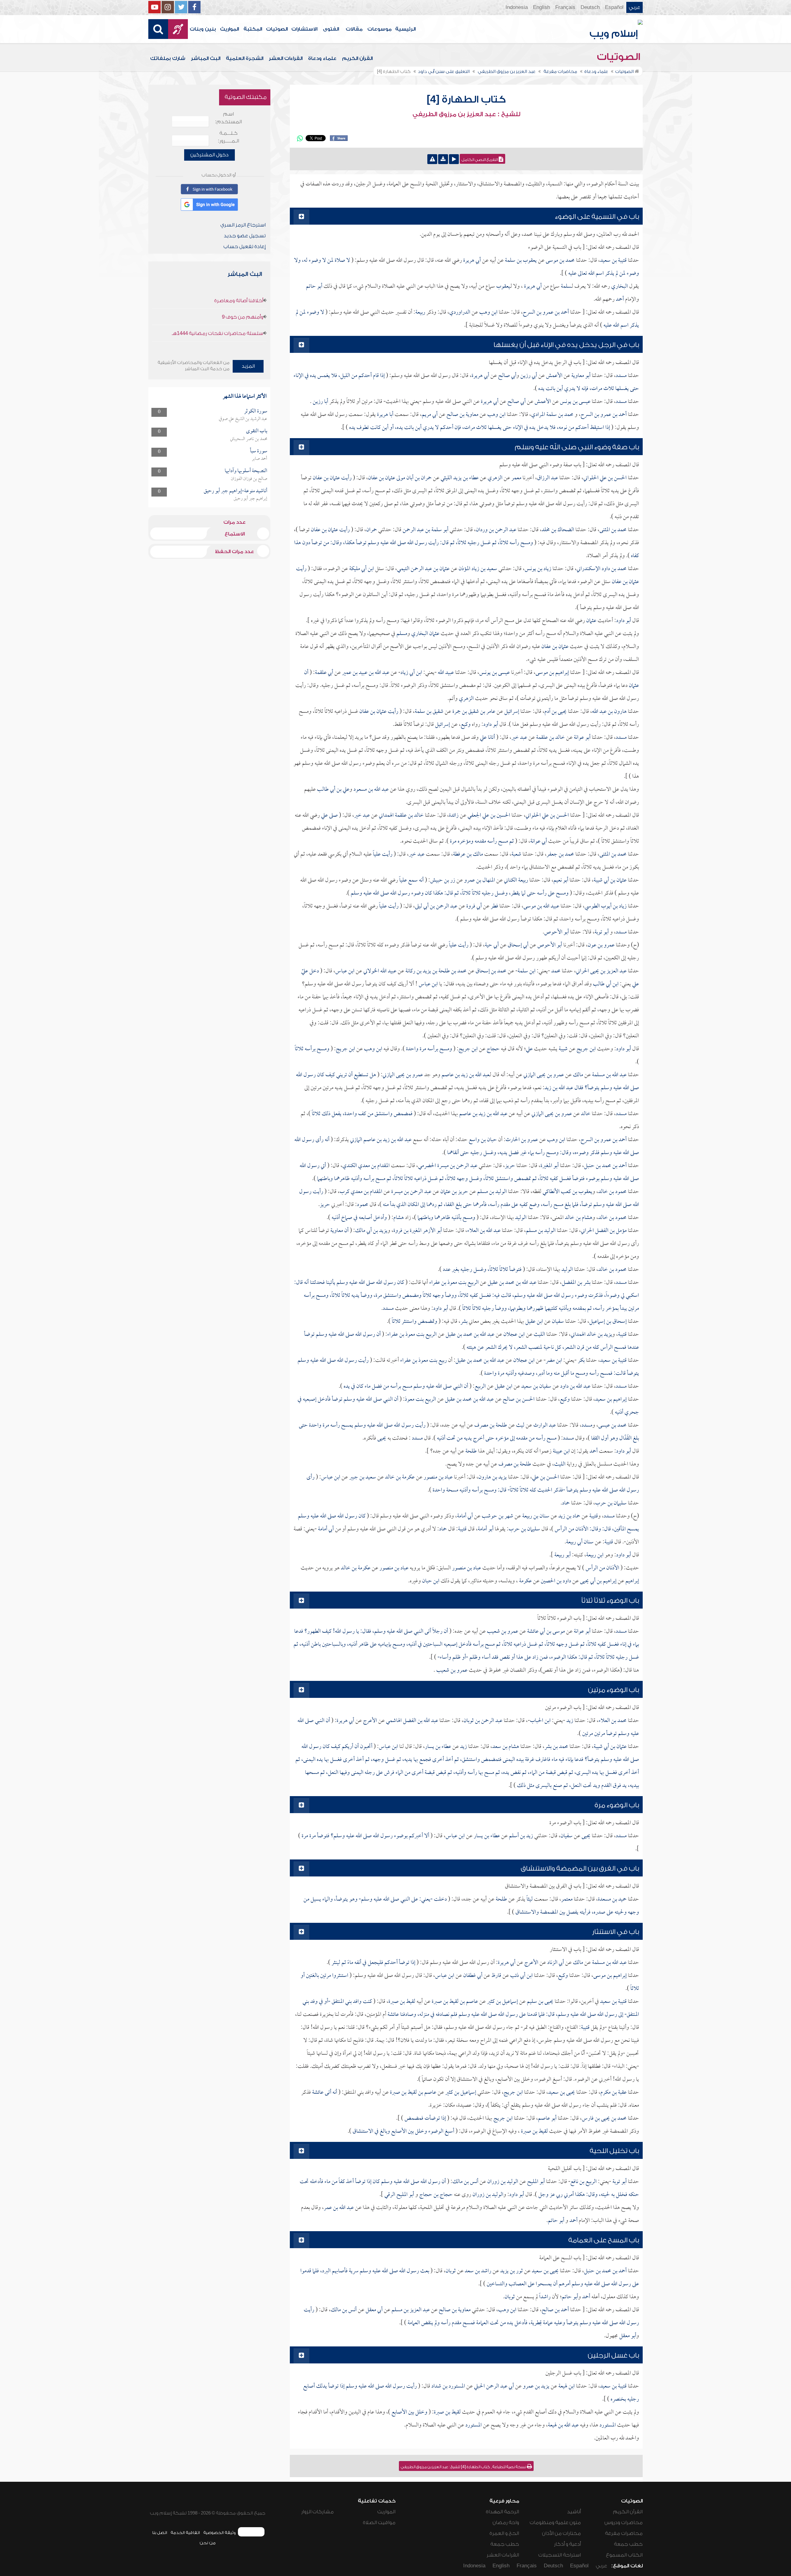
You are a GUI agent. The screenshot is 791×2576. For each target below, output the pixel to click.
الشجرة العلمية (245, 58)
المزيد (248, 366)
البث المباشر (206, 58)
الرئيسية (405, 29)
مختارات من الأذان (561, 2533)
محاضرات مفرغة (624, 2533)
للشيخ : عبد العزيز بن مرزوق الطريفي (466, 114)
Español (614, 7)
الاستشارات (304, 29)
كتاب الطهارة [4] (466, 99)
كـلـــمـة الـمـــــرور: (228, 137)
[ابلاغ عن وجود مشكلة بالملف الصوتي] (432, 159)
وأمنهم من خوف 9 (243, 317)
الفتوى (331, 29)
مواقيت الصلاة (379, 2523)
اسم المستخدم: (228, 118)
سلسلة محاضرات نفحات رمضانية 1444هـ (218, 333)
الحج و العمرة (504, 2533)
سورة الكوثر (256, 411)
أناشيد (574, 2512)
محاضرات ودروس (624, 2523)
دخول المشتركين (209, 155)
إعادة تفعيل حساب (245, 247)
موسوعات (379, 29)
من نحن (208, 2543)
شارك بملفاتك (168, 58)
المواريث (229, 29)
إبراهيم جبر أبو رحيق (250, 499)
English (541, 7)
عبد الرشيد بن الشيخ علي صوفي (243, 419)
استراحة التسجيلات (560, 2555)
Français (565, 7)
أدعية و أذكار (567, 2544)
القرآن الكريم (357, 58)
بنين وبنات (203, 29)
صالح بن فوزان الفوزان (249, 479)
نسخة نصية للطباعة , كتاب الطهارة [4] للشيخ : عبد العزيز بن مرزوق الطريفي (464, 2467)
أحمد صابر (260, 459)
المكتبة (253, 29)
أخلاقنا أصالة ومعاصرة (239, 301)
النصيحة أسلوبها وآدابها (246, 471)
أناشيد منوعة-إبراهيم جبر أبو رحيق (235, 491)
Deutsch (590, 7)
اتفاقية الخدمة (185, 2533)
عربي (634, 7)
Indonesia (517, 7)
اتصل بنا (160, 2533)
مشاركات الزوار (317, 2512)
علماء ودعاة (322, 58)
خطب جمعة (628, 2544)
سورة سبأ (259, 451)
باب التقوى (257, 431)
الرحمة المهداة (502, 2512)
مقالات (354, 29)
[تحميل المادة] (443, 159)
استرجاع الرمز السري (243, 225)
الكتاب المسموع (624, 2555)
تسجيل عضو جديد (245, 236)
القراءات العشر (286, 58)
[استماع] (454, 159)
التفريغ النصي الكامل (480, 160)
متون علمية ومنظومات (555, 2523)
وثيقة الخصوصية (220, 2533)
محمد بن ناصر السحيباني (249, 439)
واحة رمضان (506, 2523)
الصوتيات (277, 29)
